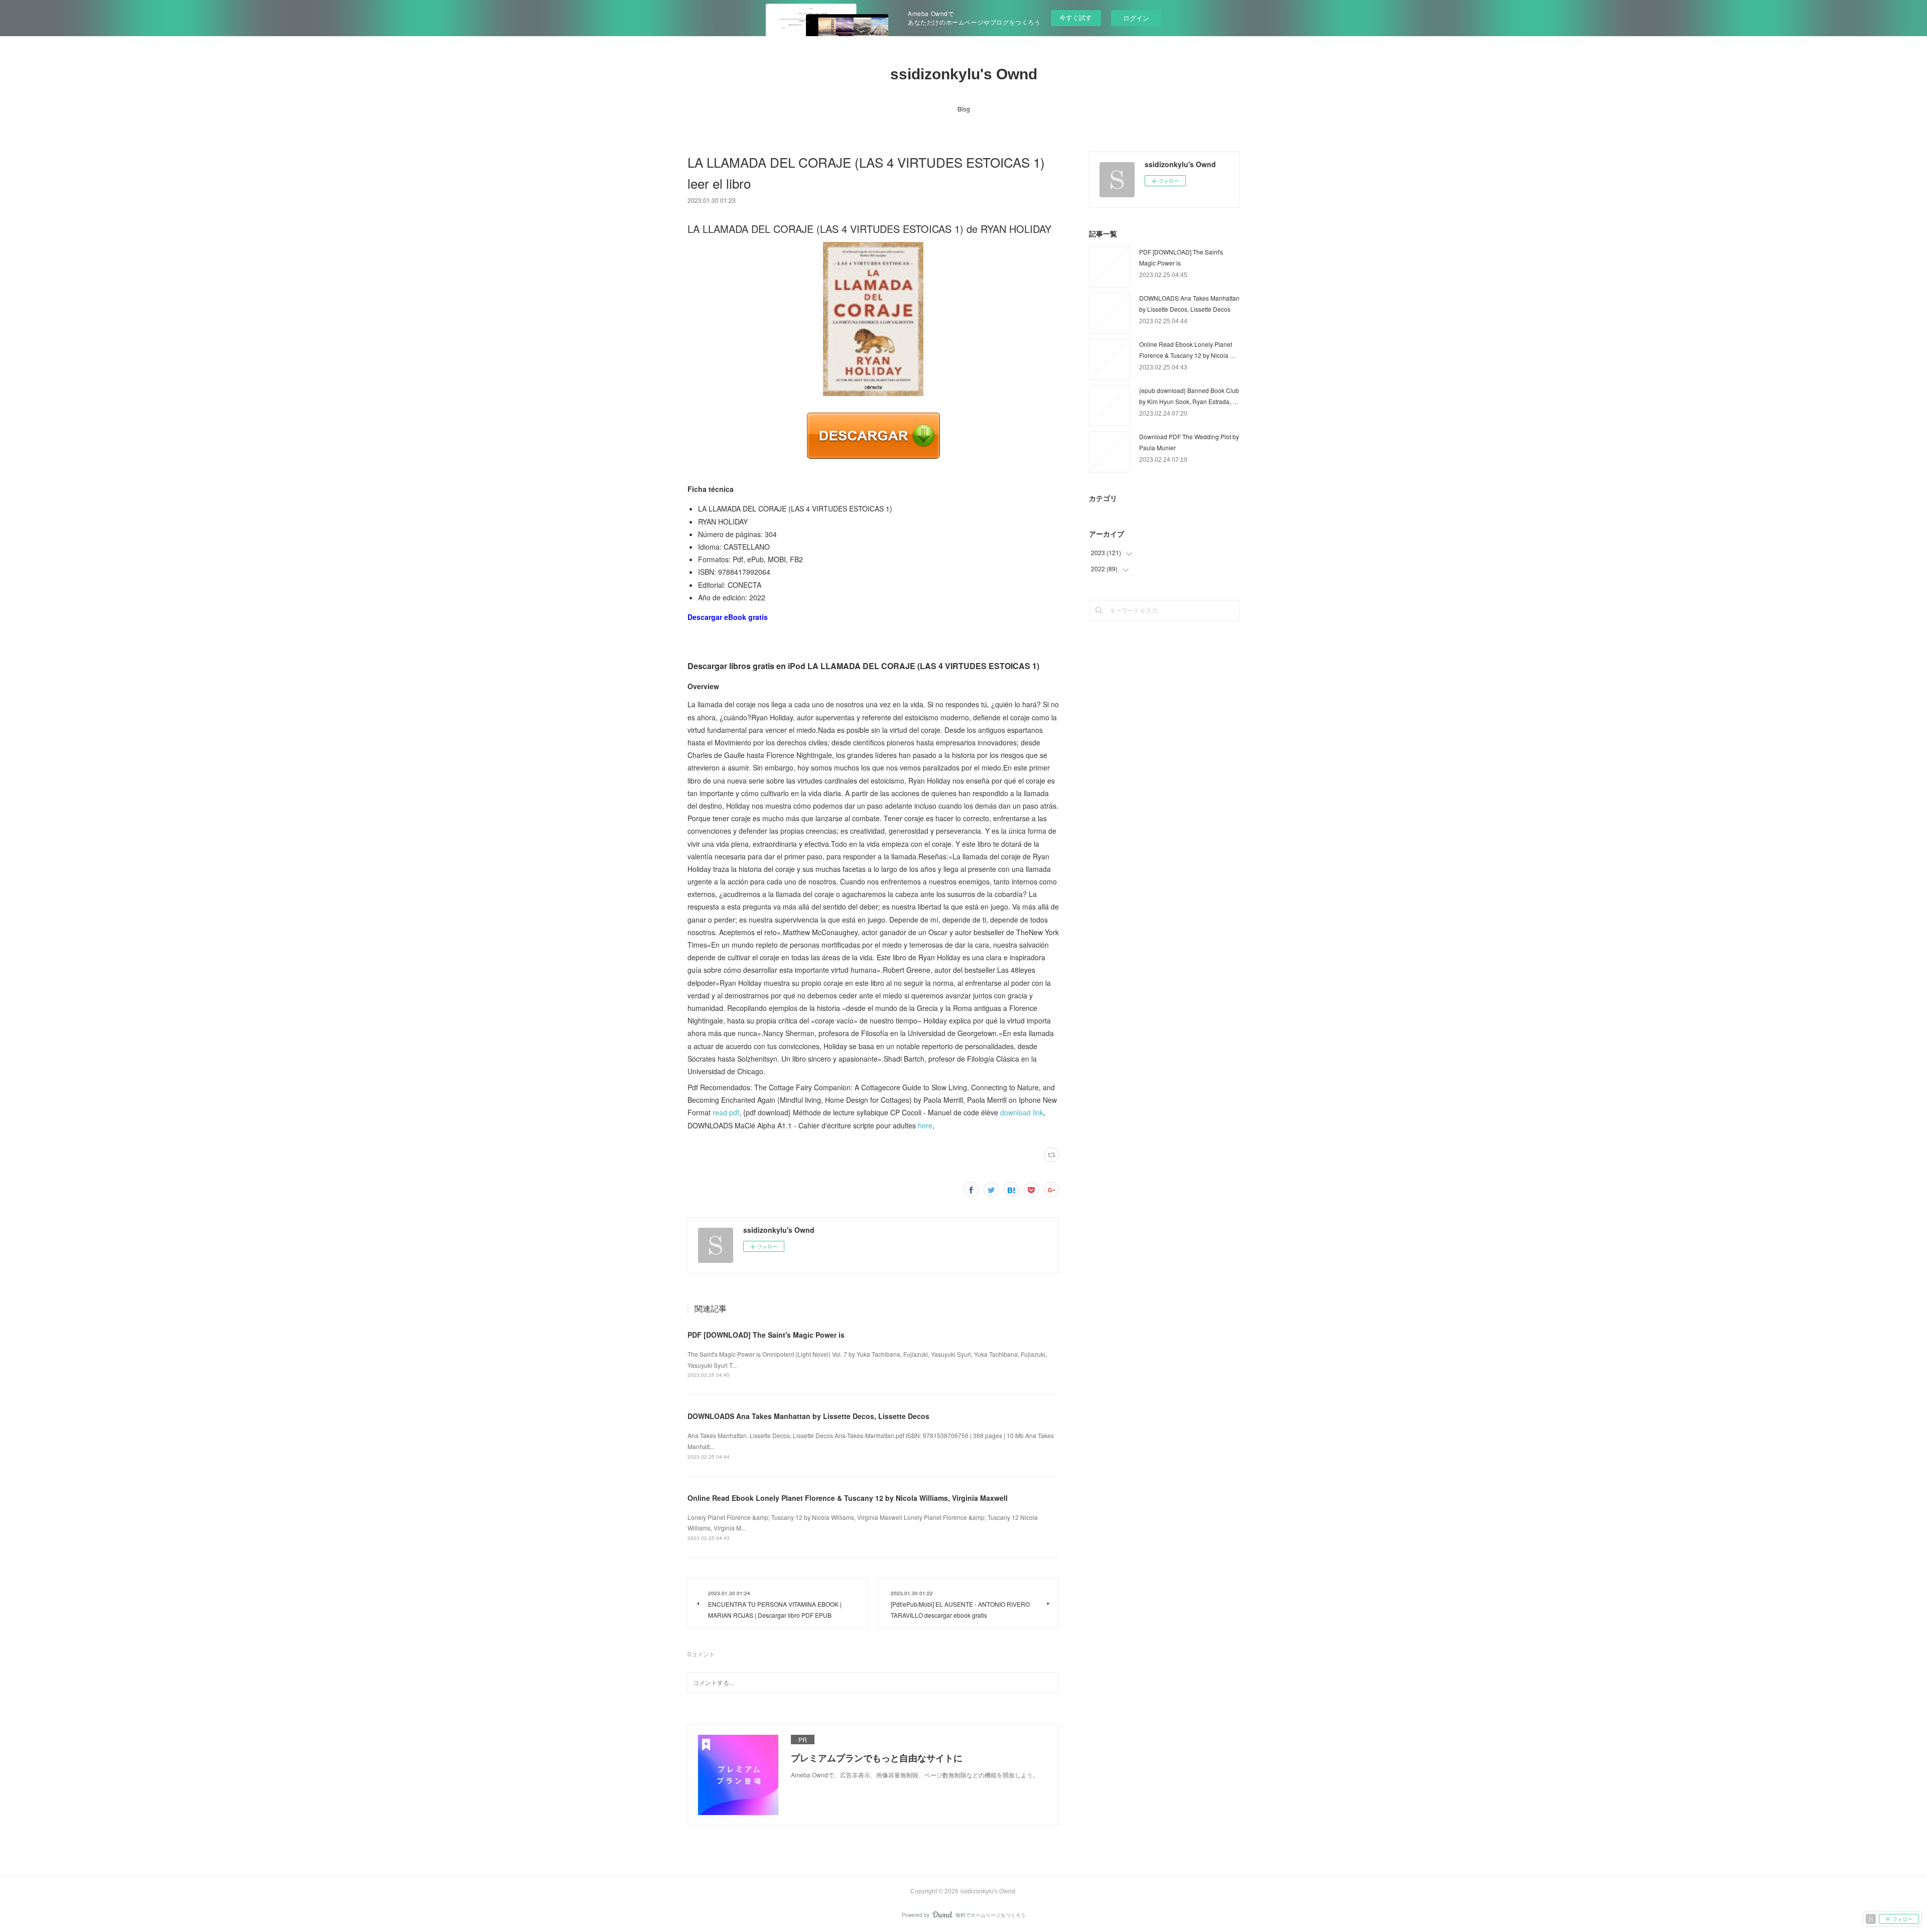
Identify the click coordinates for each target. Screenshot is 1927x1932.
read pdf (726, 1112)
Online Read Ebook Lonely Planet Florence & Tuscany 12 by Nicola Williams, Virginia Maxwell (848, 1498)
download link (1022, 1112)
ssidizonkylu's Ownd (964, 74)
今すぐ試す (1076, 17)
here (925, 1125)
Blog (964, 109)
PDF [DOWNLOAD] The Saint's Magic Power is (766, 1335)
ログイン (1136, 18)
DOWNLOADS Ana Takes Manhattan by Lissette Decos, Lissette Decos (808, 1416)
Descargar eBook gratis (728, 617)
